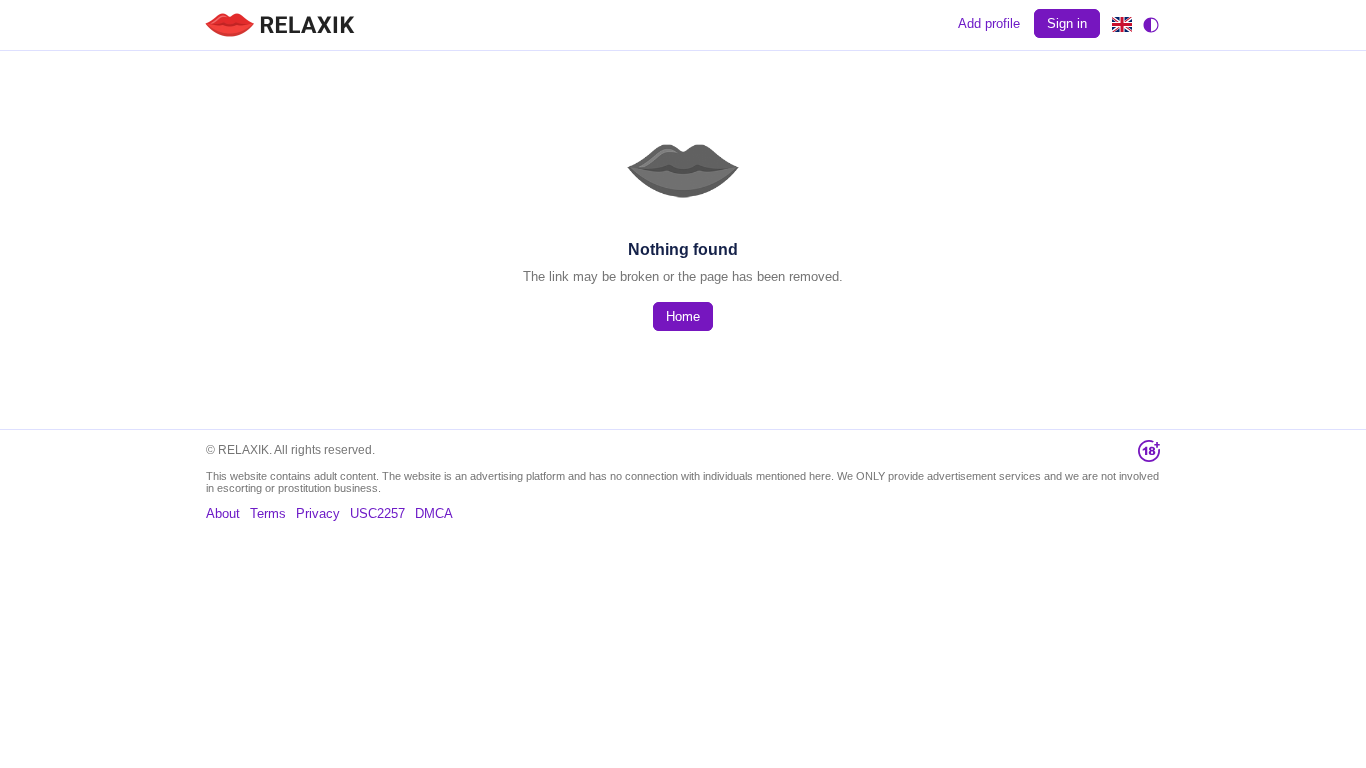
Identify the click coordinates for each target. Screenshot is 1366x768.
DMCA (434, 513)
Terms (268, 513)
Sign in (1067, 23)
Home (683, 316)
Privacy (318, 513)
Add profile (989, 23)
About (223, 513)
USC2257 (377, 513)
